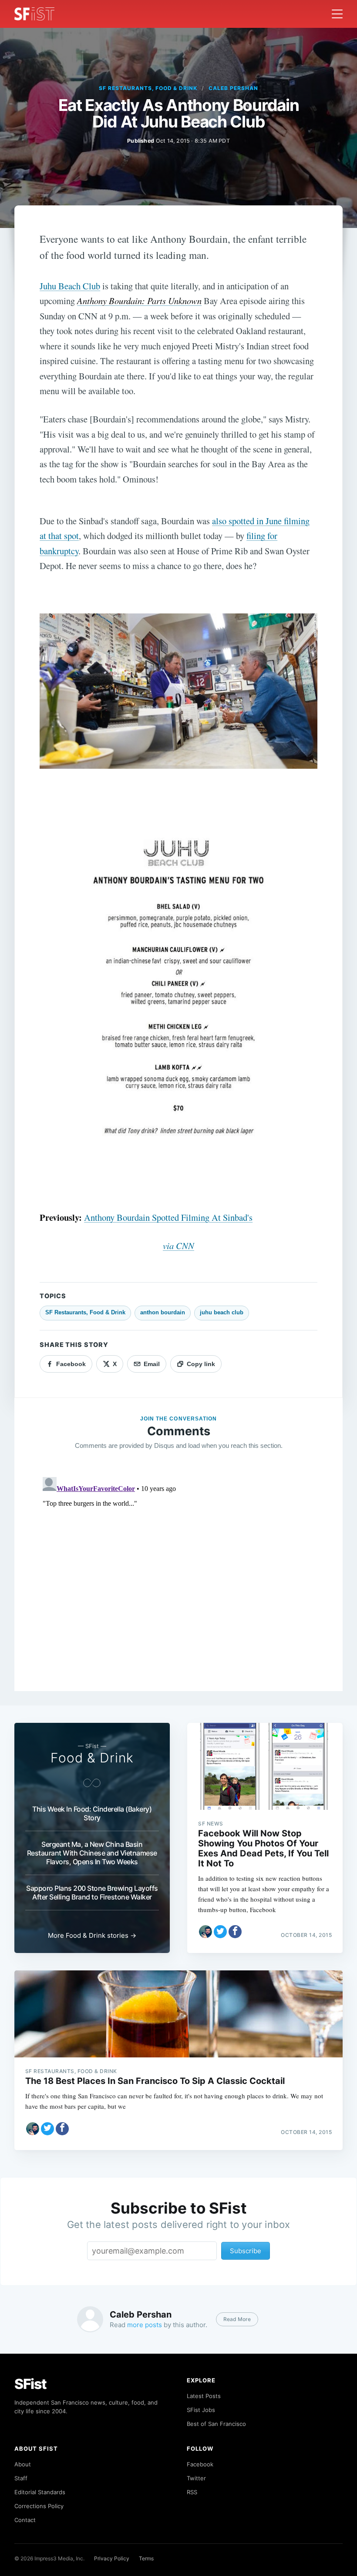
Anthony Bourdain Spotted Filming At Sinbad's (168, 1217)
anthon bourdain (163, 1312)
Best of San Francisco (216, 2424)
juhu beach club (222, 1312)
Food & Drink (92, 1758)
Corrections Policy (39, 2506)
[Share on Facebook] (235, 1932)
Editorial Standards (40, 2492)
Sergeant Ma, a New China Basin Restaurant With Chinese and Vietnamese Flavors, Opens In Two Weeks (92, 1853)
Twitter (196, 2478)
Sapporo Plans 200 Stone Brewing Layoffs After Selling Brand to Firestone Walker (92, 1893)
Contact (25, 2520)
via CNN (178, 1246)
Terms (146, 2558)
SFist (30, 2384)
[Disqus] (178, 1582)
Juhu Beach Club (70, 286)
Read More (237, 2319)
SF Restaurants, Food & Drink (148, 88)
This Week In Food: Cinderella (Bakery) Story (92, 1813)
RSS (192, 2492)
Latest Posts (204, 2396)
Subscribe (246, 2251)
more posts (145, 2325)
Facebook (200, 2464)
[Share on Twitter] (220, 1932)
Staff (21, 2478)
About (23, 2464)
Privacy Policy (112, 2558)
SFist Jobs (201, 2410)
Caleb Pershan (233, 88)
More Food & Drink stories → (92, 1935)
